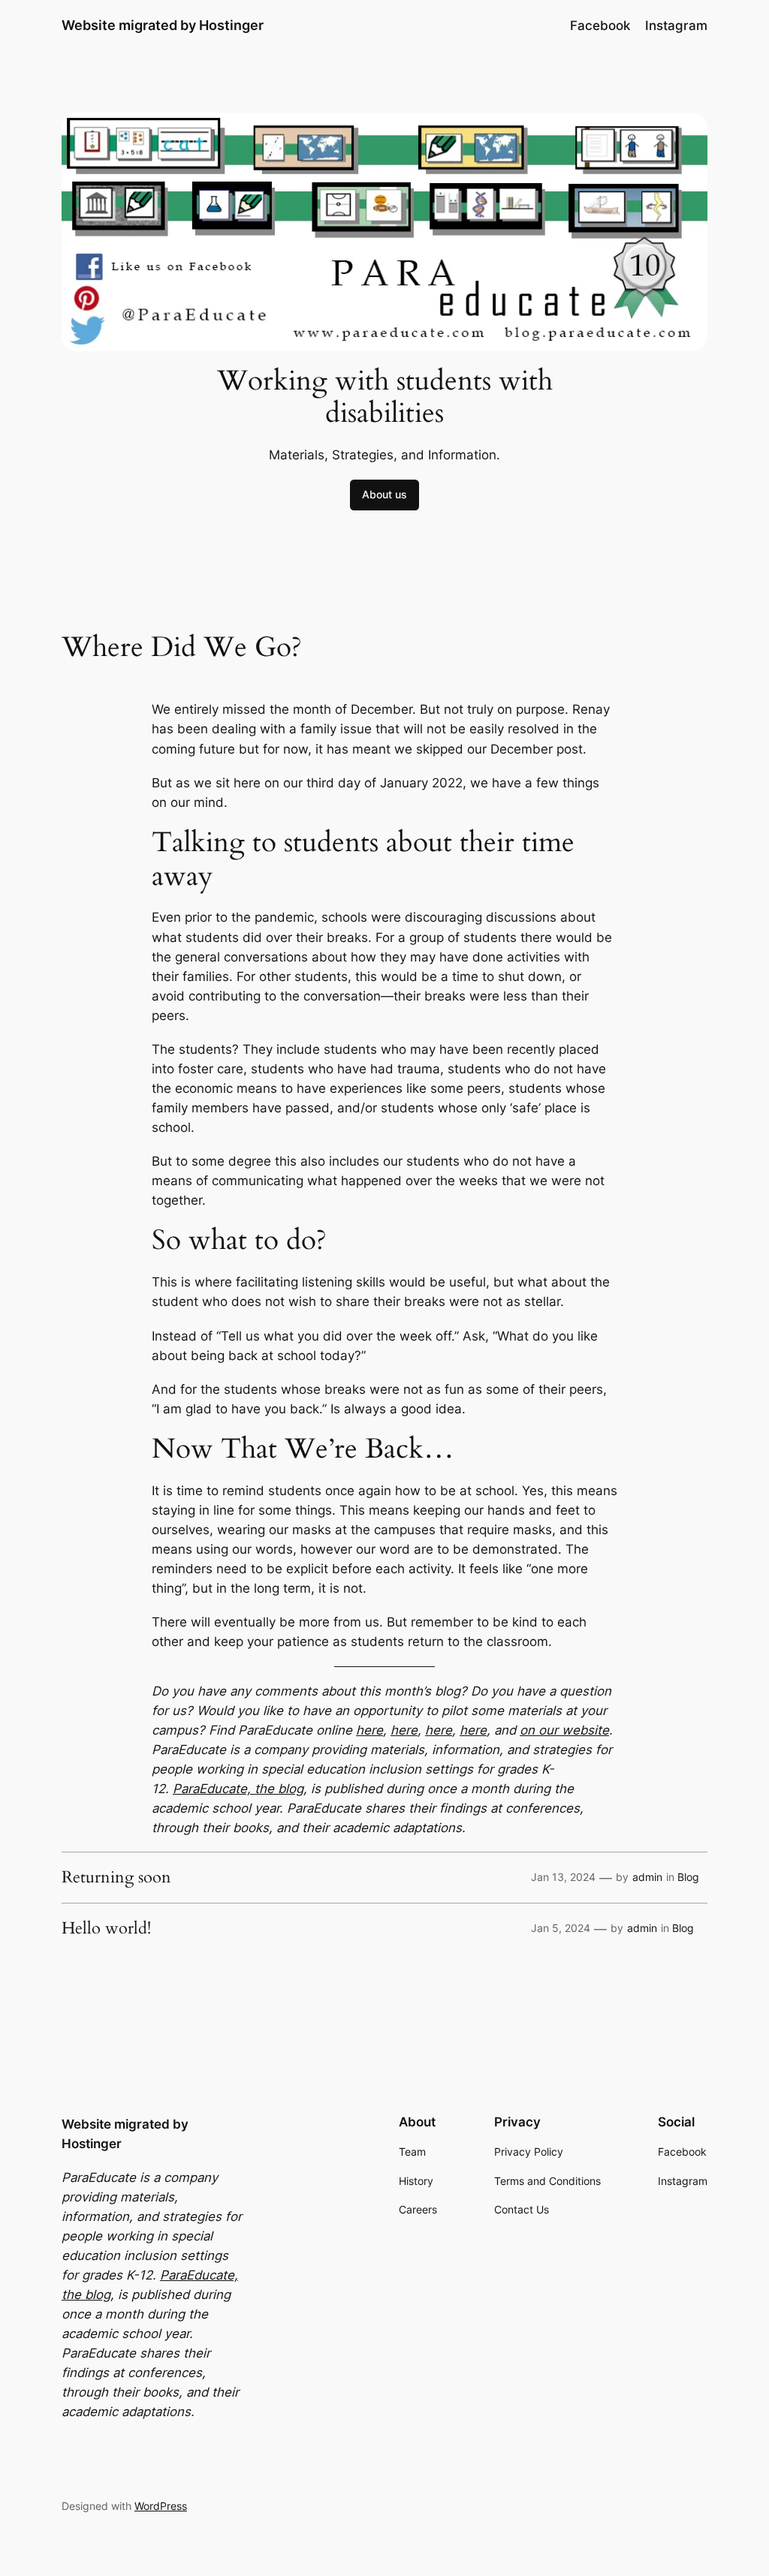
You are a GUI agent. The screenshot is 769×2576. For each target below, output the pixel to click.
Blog (688, 1877)
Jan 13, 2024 (563, 1877)
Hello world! (106, 1929)
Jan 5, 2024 (561, 1928)
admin (647, 1877)
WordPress (161, 2506)
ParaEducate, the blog (238, 1789)
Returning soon (116, 1878)
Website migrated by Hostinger (163, 25)
